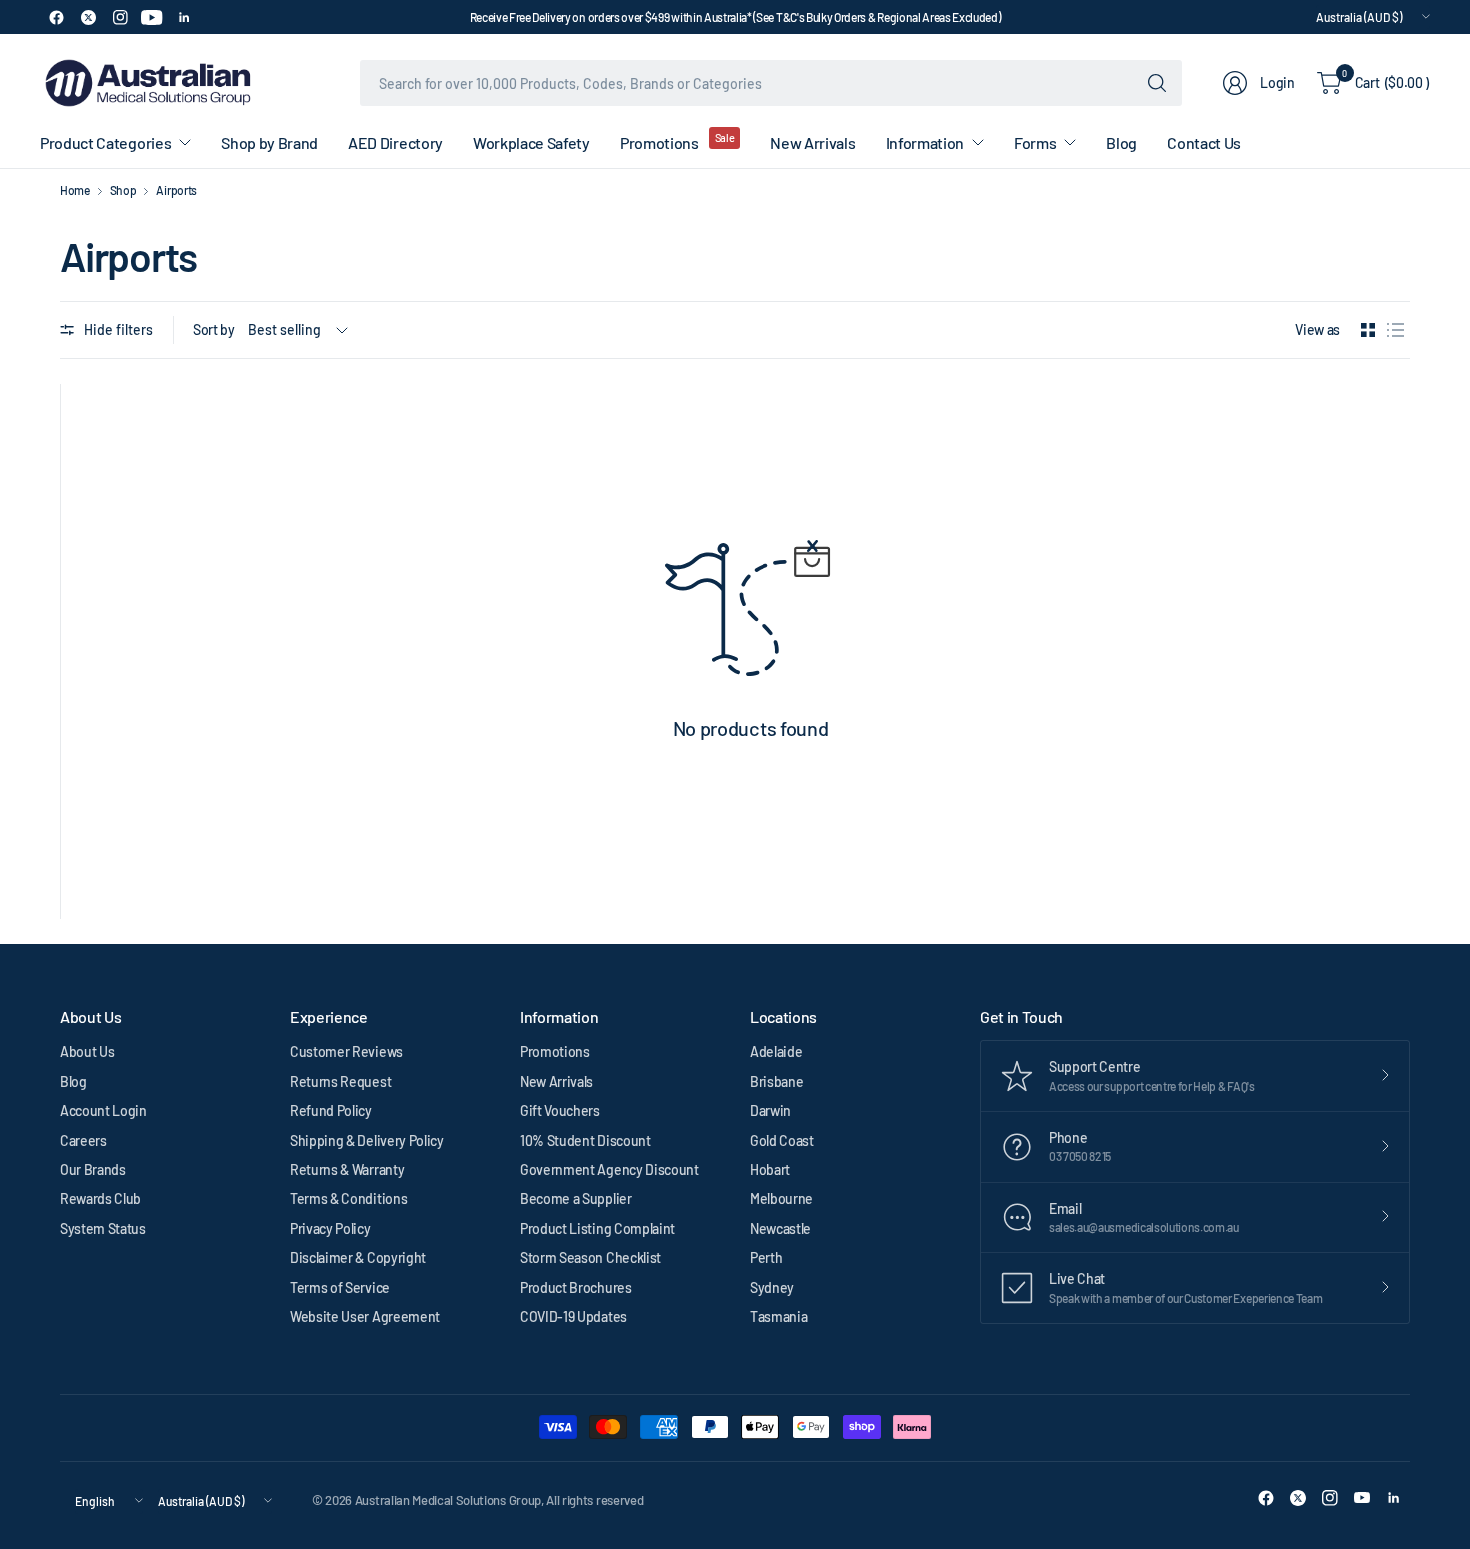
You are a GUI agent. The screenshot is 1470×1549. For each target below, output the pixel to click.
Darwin (770, 1110)
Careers (83, 1140)
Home (75, 190)
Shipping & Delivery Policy (367, 1140)
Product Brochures (576, 1287)
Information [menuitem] (925, 142)
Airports (176, 190)
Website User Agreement (365, 1316)
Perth (766, 1257)
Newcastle (780, 1228)
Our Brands (93, 1169)
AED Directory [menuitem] (395, 142)
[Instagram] (120, 17)
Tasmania (778, 1316)
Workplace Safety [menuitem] (531, 142)
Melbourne (781, 1198)
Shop (123, 190)
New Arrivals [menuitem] (812, 142)
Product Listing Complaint (597, 1228)
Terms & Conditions (348, 1198)
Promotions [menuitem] (659, 142)
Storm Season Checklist (590, 1257)
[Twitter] (88, 17)
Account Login (103, 1110)
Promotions (555, 1051)
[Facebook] (56, 17)
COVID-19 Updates (573, 1316)
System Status (103, 1228)
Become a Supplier (576, 1198)
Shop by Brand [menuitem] (269, 142)
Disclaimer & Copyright (358, 1257)
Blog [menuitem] (1121, 142)
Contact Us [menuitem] (1204, 142)
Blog (73, 1081)
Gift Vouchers (560, 1110)
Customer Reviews (346, 1051)
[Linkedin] (184, 17)
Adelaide (776, 1051)
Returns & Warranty (347, 1169)
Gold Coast (782, 1140)
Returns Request (340, 1081)
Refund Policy (331, 1110)
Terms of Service (340, 1287)
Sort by (214, 329)
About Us (87, 1051)
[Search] (1157, 83)
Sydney (772, 1287)
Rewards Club (100, 1198)
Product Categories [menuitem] (105, 142)
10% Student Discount (585, 1140)
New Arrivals (556, 1081)
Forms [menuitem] (1035, 142)
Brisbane (776, 1081)
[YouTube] (152, 17)
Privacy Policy (330, 1228)
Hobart (770, 1169)
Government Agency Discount (609, 1169)
